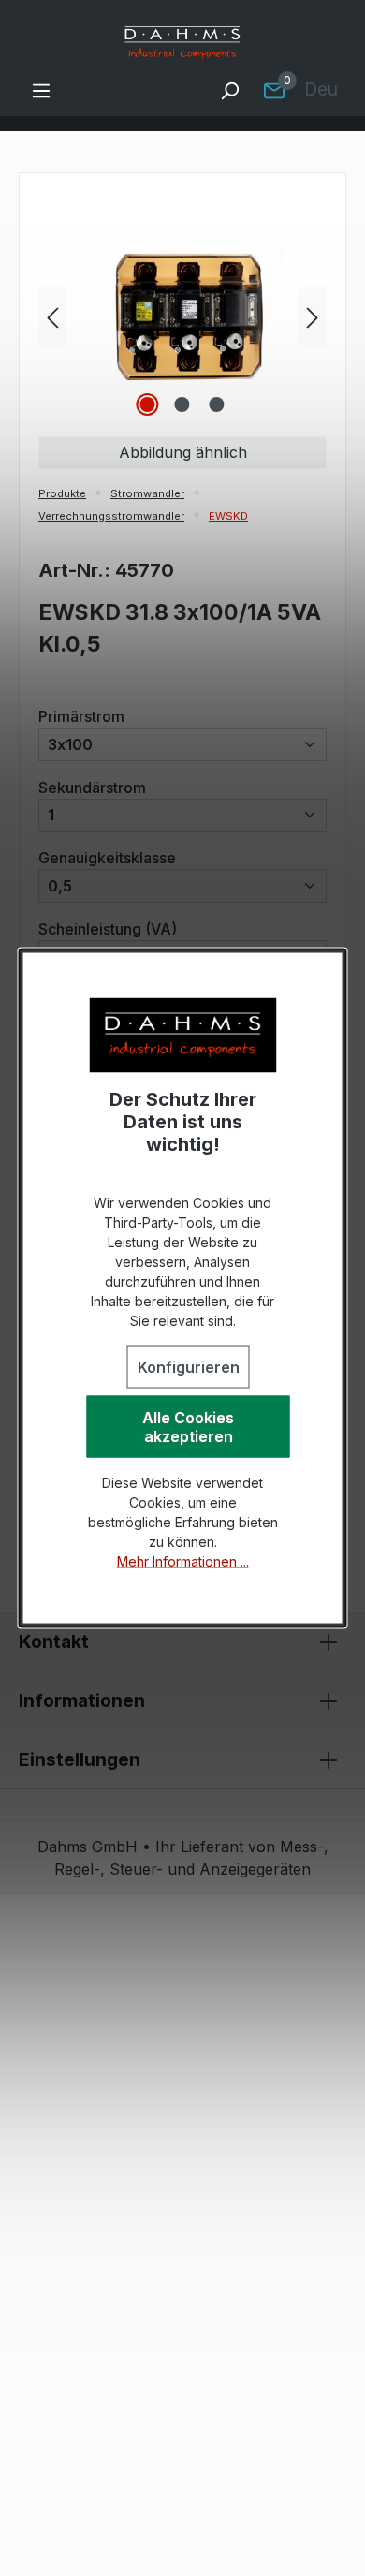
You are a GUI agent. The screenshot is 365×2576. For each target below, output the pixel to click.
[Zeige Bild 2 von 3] (182, 405)
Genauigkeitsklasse (107, 857)
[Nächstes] (313, 316)
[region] (182, 316)
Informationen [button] (82, 1700)
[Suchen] (229, 90)
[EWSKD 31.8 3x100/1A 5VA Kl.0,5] (182, 316)
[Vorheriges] (52, 316)
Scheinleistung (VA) (108, 928)
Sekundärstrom (92, 787)
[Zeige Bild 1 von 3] (148, 405)
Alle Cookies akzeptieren (188, 1427)
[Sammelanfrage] (274, 90)
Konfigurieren (189, 1367)
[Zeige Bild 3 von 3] (217, 405)
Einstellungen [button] (80, 1759)
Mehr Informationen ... (183, 1561)
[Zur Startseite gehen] (182, 43)
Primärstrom (81, 716)
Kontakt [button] (54, 1641)
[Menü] (41, 90)
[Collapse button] (328, 1642)
